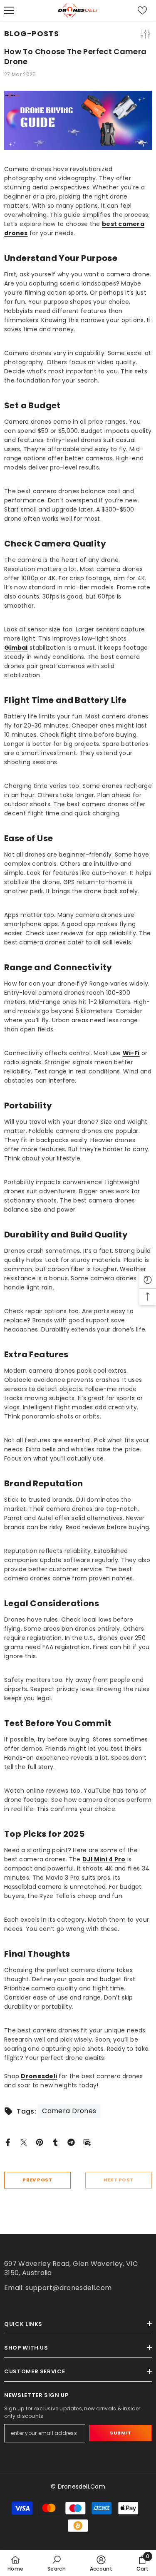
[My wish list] (142, 10)
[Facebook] (8, 2142)
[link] (57, 2563)
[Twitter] (24, 2142)
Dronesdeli (39, 2076)
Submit (120, 2433)
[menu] (9, 10)
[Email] (87, 2142)
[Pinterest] (40, 2142)
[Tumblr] (55, 2142)
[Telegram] (71, 2142)
